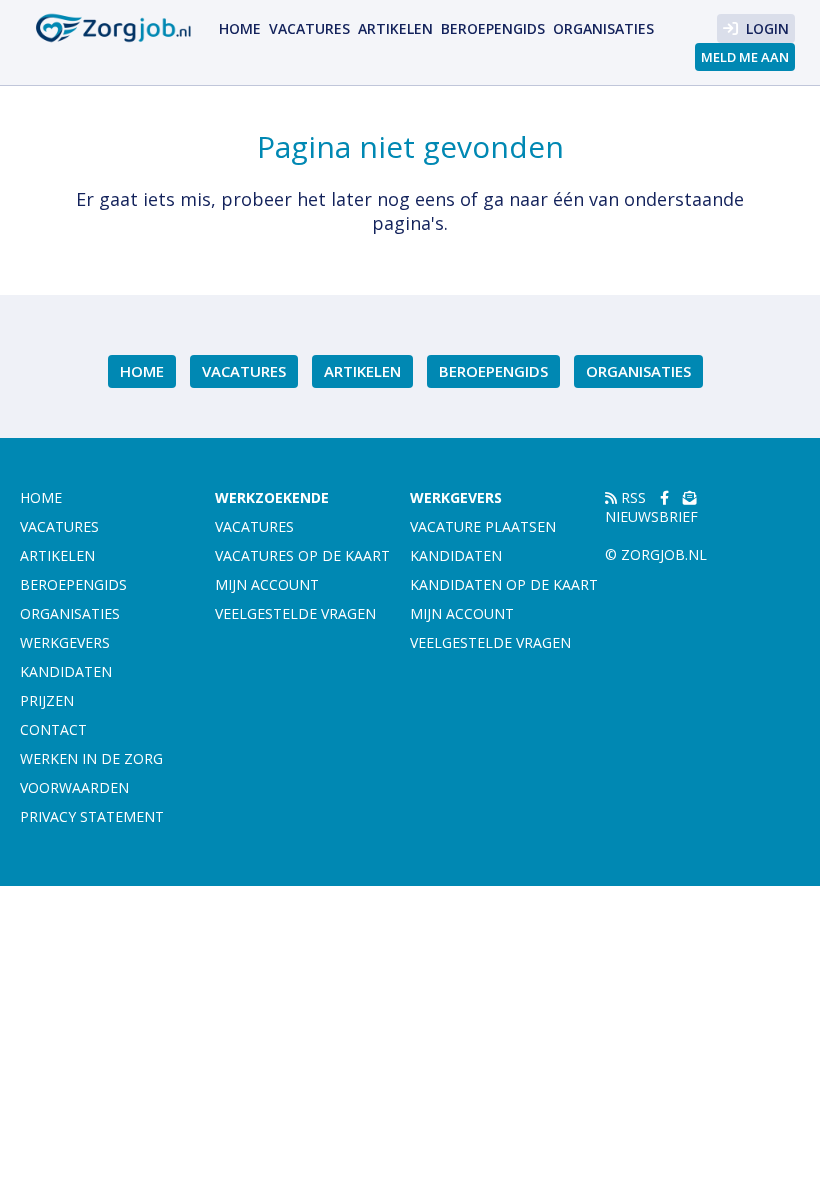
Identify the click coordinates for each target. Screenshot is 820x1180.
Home (240, 28)
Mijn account (267, 584)
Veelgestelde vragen (295, 613)
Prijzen (47, 700)
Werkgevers (65, 642)
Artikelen (395, 28)
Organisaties (603, 28)
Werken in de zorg (91, 758)
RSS (631, 497)
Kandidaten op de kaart (504, 584)
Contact (53, 729)
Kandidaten (66, 671)
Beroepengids (493, 28)
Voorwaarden (74, 787)
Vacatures (309, 28)
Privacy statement (92, 816)
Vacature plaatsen (483, 526)
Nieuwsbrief (651, 516)
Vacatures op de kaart (302, 555)
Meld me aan (745, 57)
